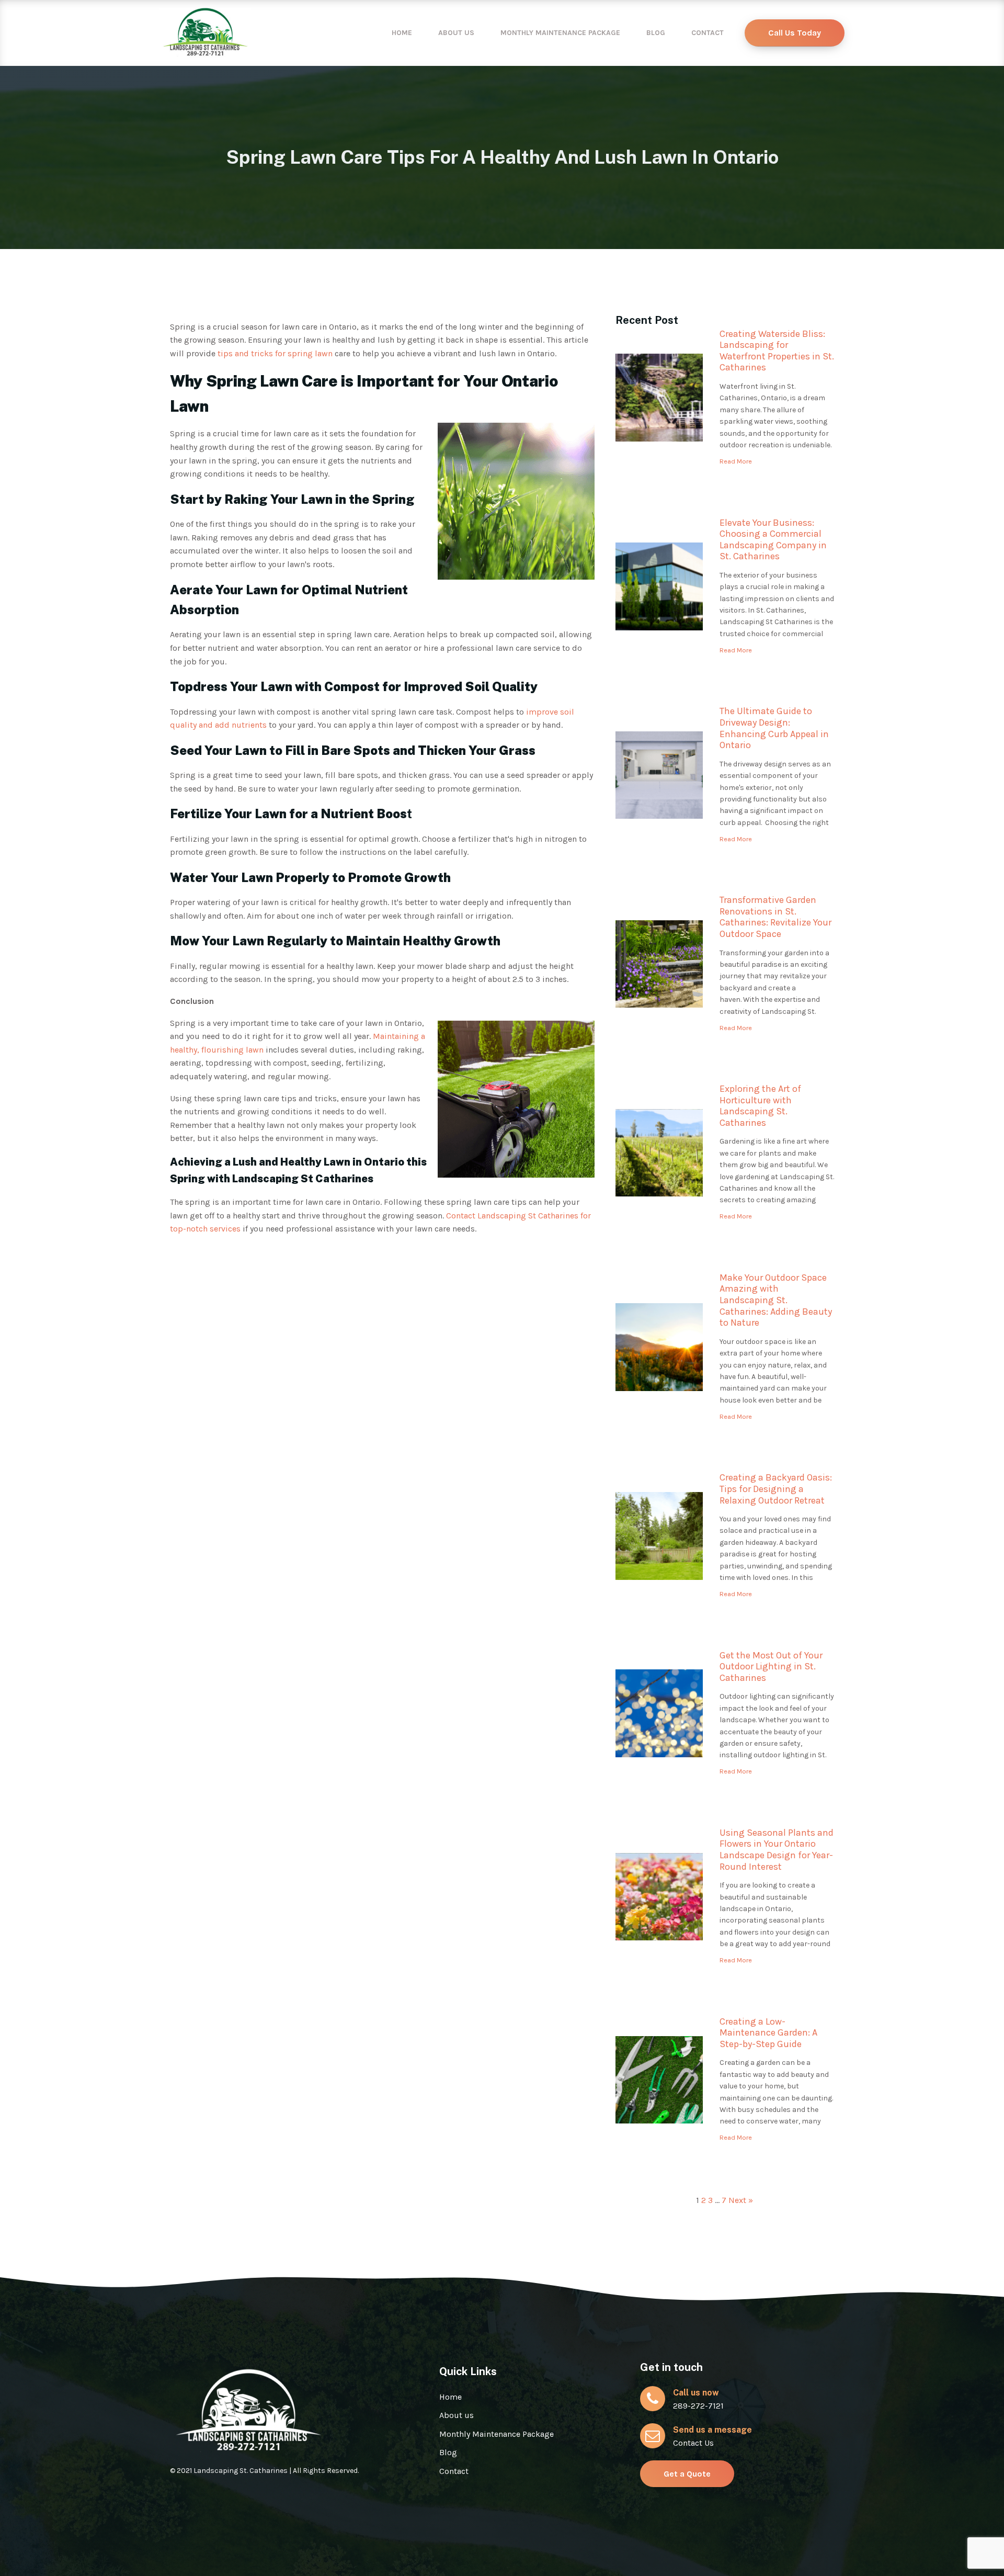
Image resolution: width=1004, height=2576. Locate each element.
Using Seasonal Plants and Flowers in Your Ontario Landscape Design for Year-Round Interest (777, 1850)
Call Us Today (795, 33)
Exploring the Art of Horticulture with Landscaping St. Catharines (760, 1106)
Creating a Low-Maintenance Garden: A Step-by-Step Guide (768, 2033)
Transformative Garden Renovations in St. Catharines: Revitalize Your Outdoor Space (775, 917)
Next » (741, 2200)
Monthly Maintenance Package (560, 33)
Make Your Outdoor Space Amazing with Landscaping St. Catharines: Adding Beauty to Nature (776, 1300)
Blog (656, 33)
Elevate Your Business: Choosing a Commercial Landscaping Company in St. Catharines (773, 540)
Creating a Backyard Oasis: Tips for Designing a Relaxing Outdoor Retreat (776, 1489)
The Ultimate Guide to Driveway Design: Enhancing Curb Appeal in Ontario (774, 728)
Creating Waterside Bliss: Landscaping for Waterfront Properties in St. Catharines (777, 351)
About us (456, 33)
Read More (736, 461)
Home (402, 33)
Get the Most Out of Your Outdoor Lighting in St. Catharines (771, 1667)
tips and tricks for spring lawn (275, 353)
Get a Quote (687, 2474)
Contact (708, 33)
